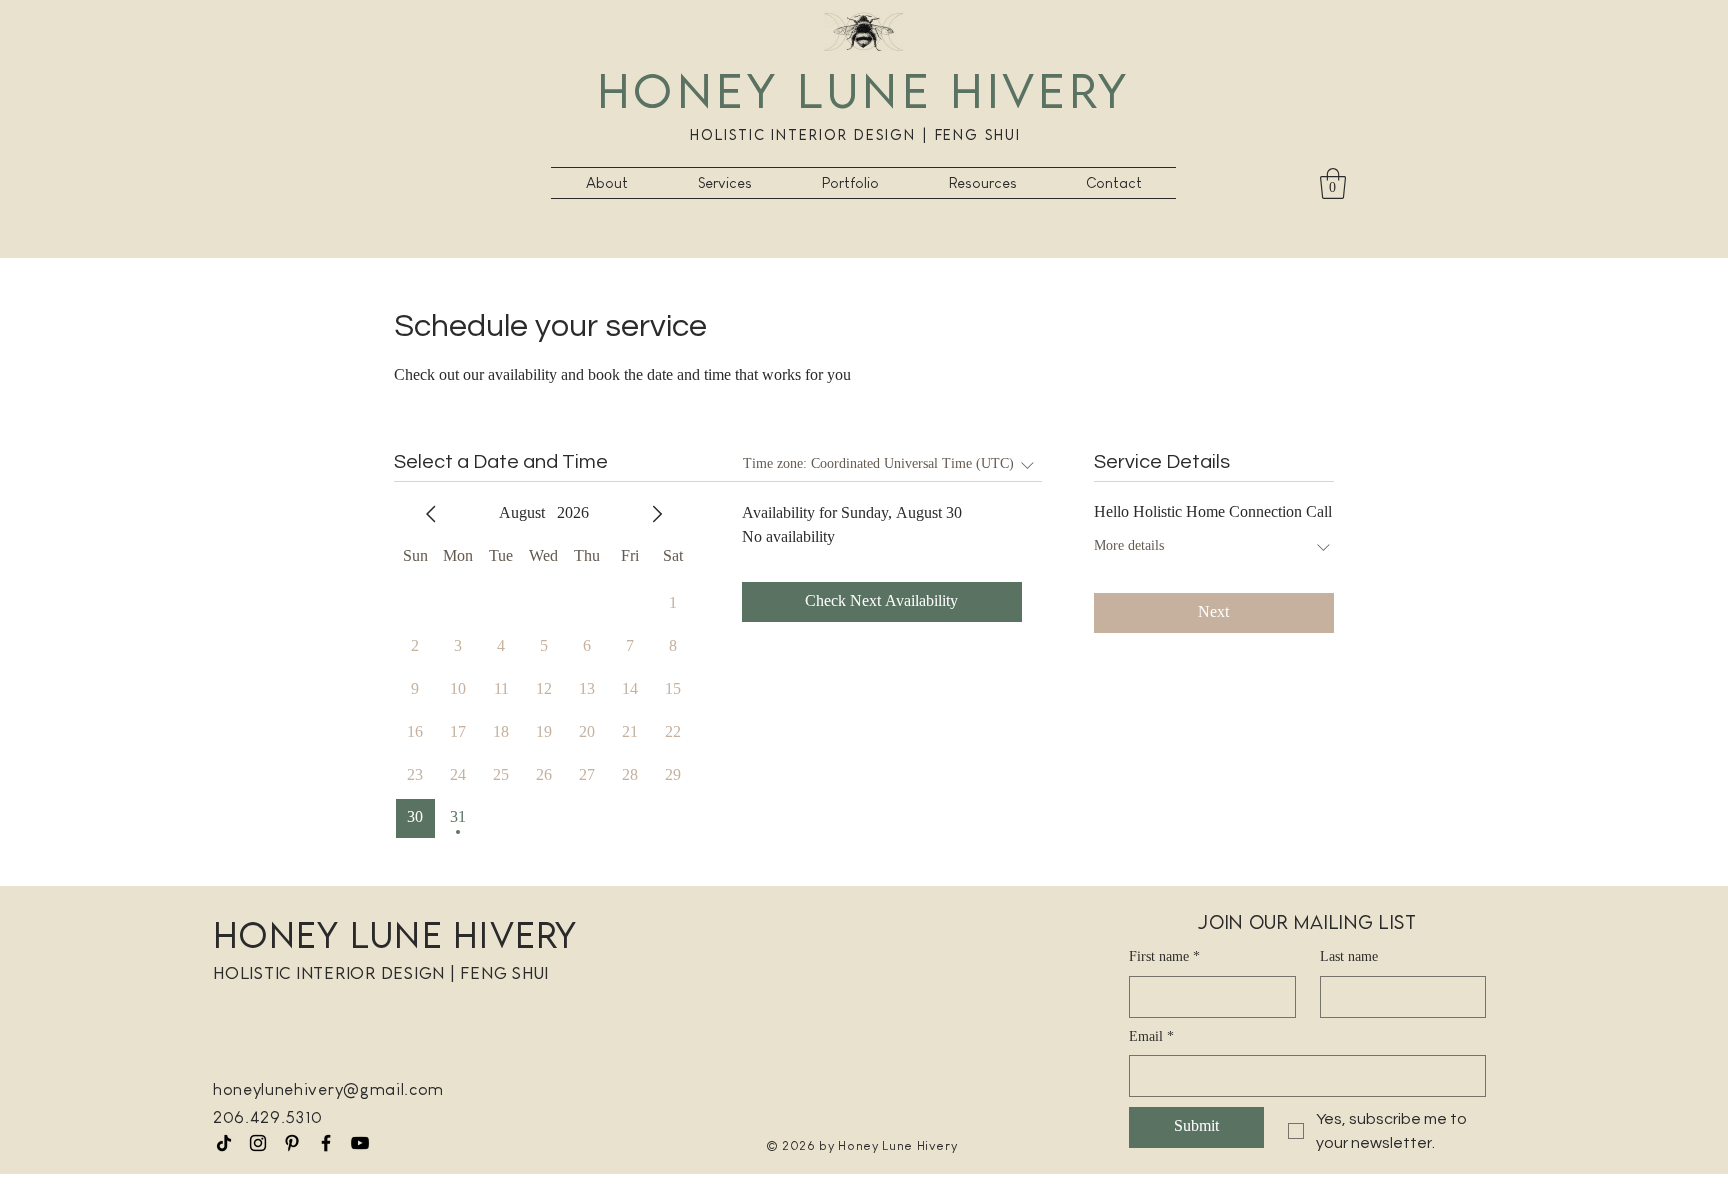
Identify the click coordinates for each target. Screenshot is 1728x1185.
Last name (1349, 958)
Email (1151, 1038)
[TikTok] (224, 1143)
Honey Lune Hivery (863, 89)
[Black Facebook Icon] (326, 1143)
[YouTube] (360, 1143)
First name (1164, 958)
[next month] (657, 514)
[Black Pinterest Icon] (292, 1143)
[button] (725, 183)
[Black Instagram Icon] (258, 1143)
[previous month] (431, 514)
